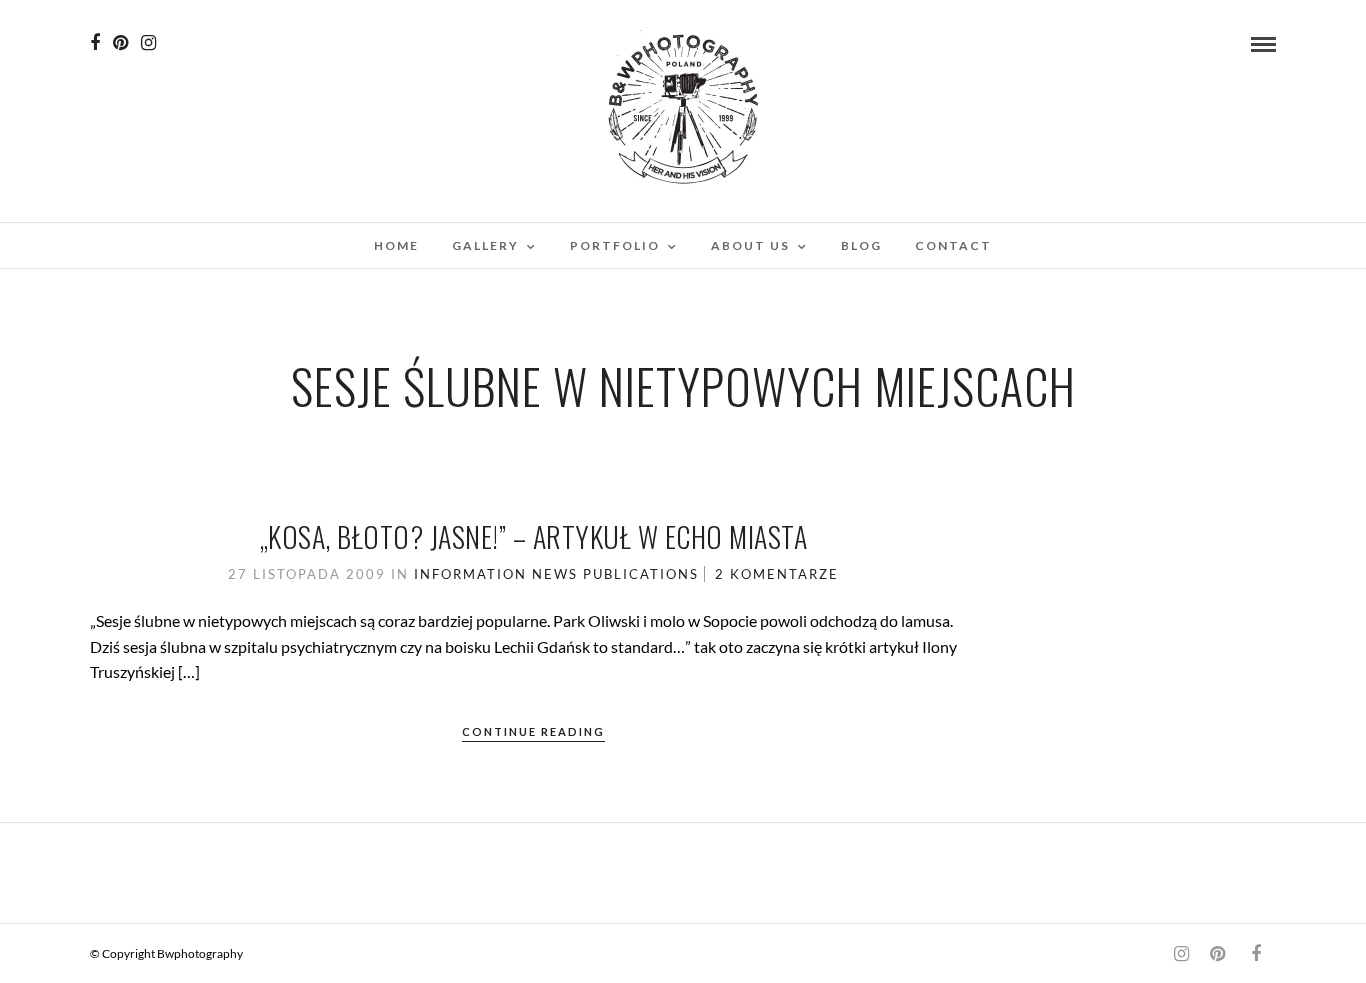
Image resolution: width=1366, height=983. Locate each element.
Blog (861, 245)
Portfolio (615, 245)
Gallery (485, 245)
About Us (750, 245)
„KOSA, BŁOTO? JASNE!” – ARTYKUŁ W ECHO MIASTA (534, 536)
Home (396, 245)
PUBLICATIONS (641, 574)
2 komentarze (777, 574)
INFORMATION (470, 574)
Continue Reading (533, 731)
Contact (953, 245)
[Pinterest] (120, 43)
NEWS (555, 574)
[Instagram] (148, 43)
